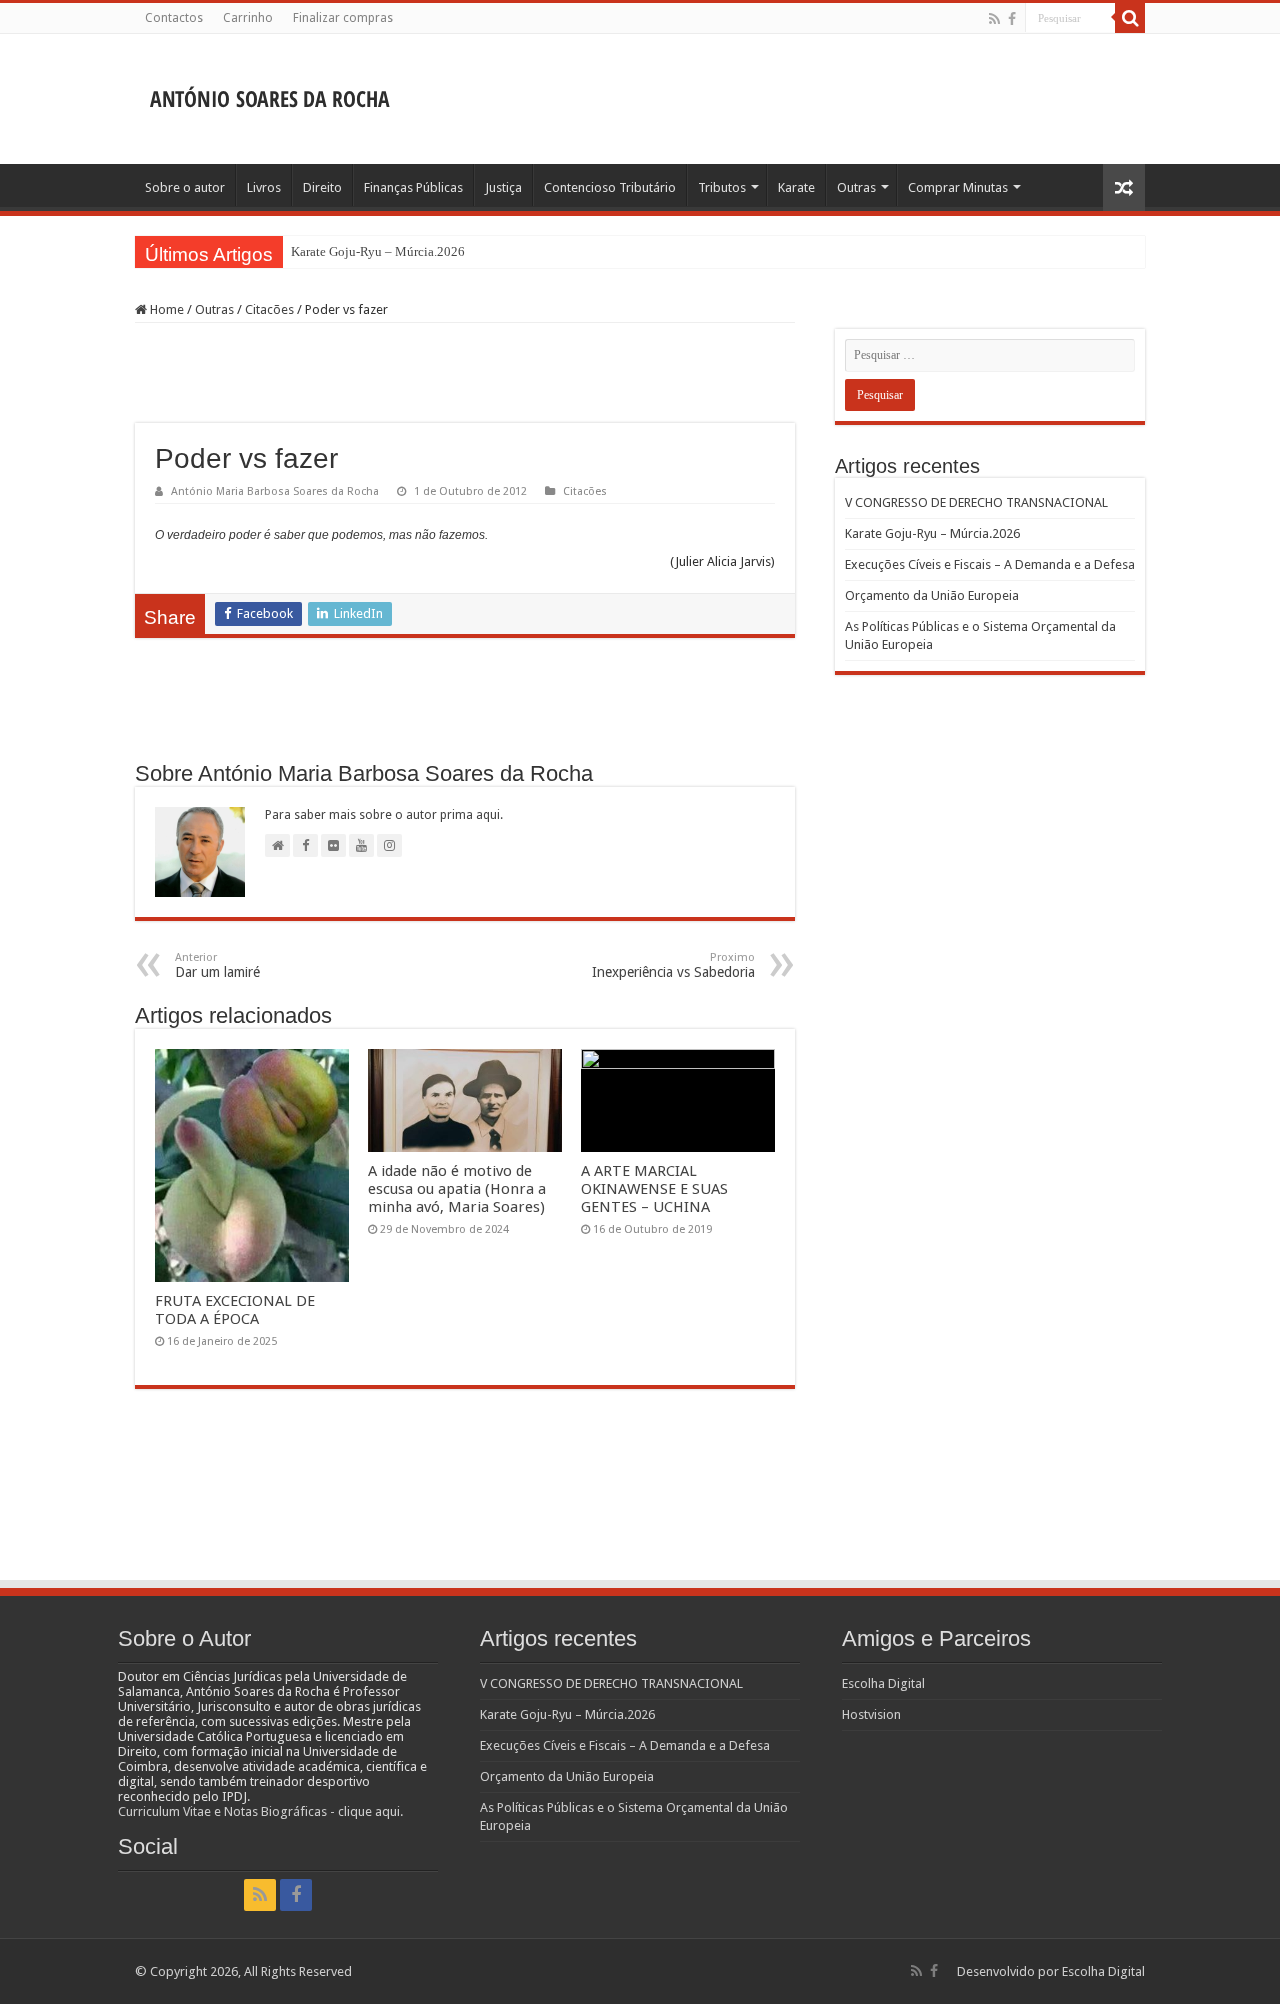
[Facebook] (1012, 19)
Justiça (503, 187)
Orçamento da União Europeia (932, 595)
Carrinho (248, 18)
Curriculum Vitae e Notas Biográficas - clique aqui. (260, 1811)
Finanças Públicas (413, 187)
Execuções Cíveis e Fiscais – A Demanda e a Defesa (990, 564)
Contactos (174, 18)
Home (165, 309)
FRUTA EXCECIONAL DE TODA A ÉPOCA (235, 1310)
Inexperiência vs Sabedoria (673, 965)
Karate (796, 187)
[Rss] (994, 19)
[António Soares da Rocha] (270, 93)
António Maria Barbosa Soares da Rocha (275, 491)
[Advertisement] (766, 99)
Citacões (269, 309)
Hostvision (871, 1714)
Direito (322, 187)
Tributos (722, 187)
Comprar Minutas (958, 187)
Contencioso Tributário (610, 187)
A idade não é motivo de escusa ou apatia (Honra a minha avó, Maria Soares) (457, 1189)
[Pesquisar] (1130, 18)
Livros (264, 187)
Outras (856, 187)
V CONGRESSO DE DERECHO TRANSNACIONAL (976, 502)
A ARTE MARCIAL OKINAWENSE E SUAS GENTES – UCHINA (654, 1189)
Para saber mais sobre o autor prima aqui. (384, 815)
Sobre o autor (185, 187)
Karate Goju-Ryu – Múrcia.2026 (378, 251)
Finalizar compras (343, 18)
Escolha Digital (883, 1683)
